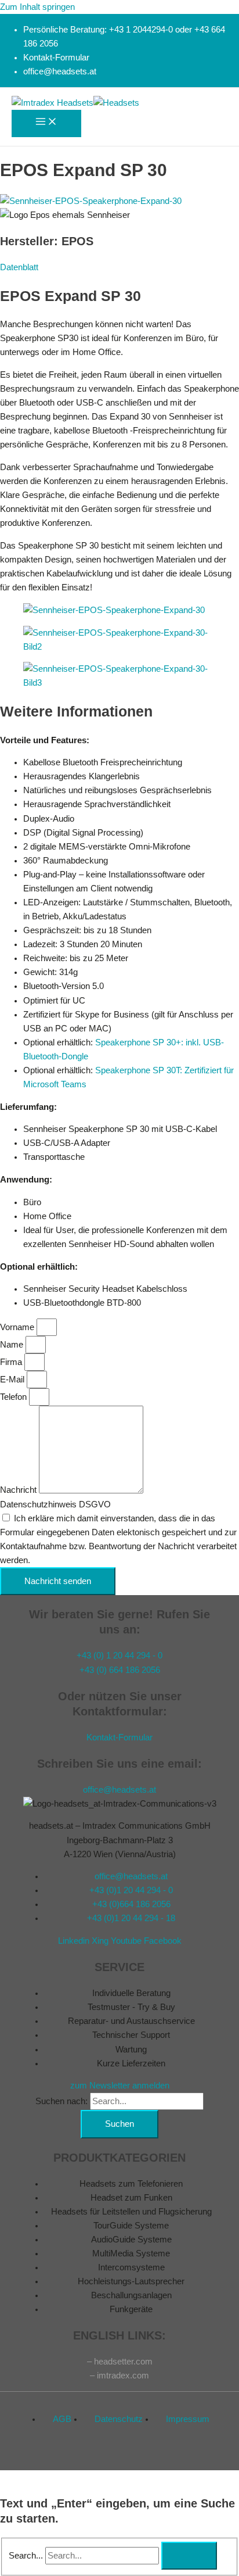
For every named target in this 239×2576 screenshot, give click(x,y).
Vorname (18, 1327)
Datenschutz (119, 2419)
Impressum (188, 2419)
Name (13, 1345)
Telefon (15, 1397)
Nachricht (19, 1491)
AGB (62, 2419)
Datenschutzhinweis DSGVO (55, 1504)
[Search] (189, 2556)
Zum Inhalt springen (37, 7)
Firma (12, 1362)
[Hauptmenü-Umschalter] (46, 123)
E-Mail (13, 1380)
